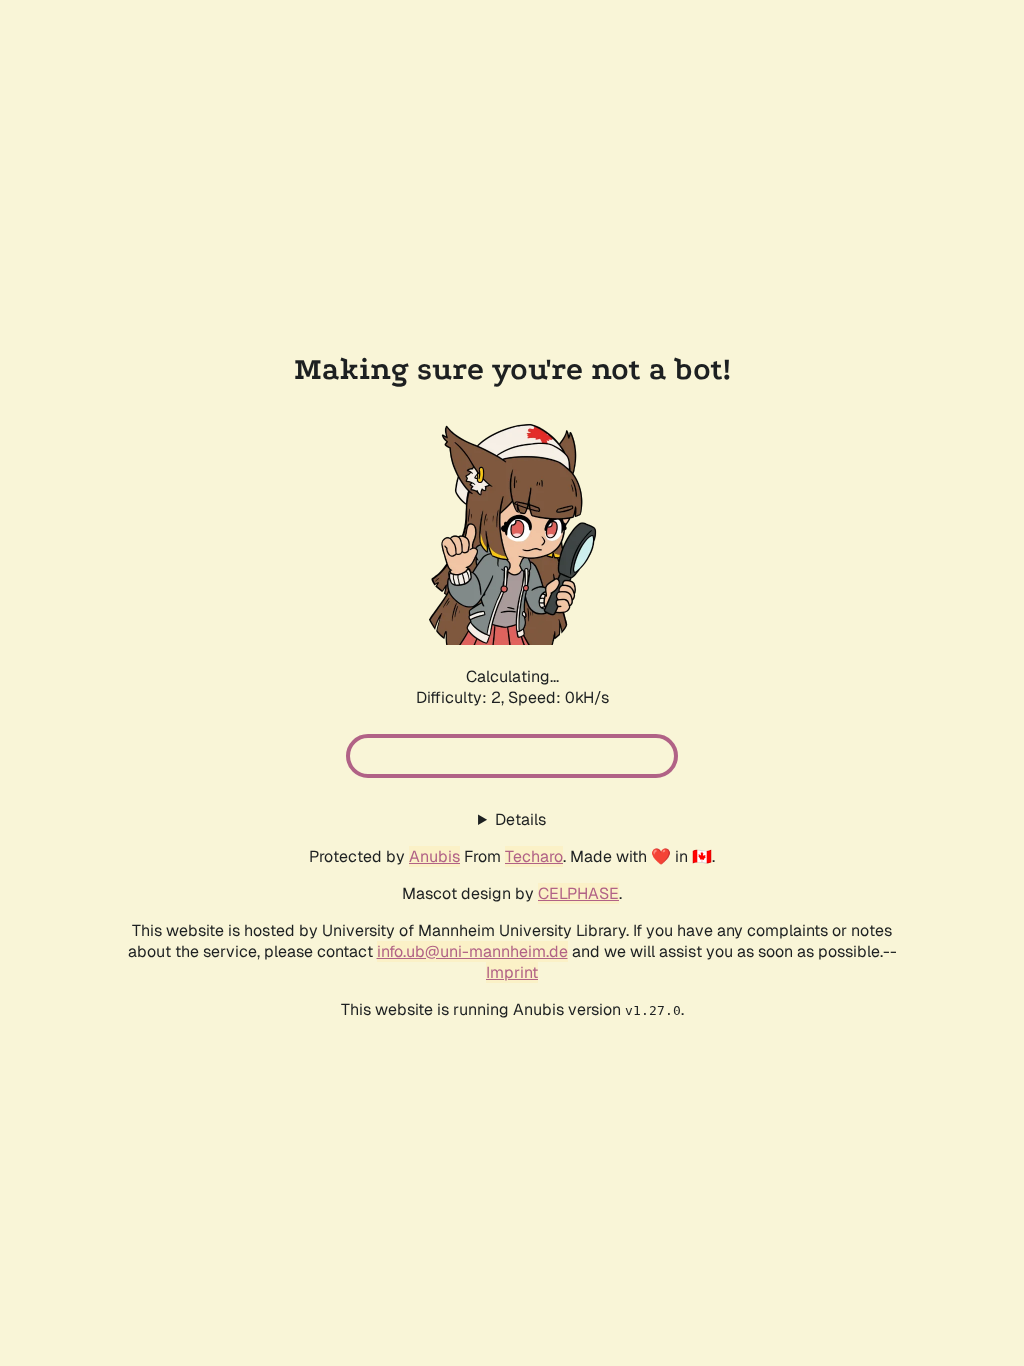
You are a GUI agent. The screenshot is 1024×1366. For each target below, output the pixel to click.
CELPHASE (578, 893)
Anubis (434, 856)
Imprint (512, 972)
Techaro (534, 856)
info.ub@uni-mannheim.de (472, 951)
